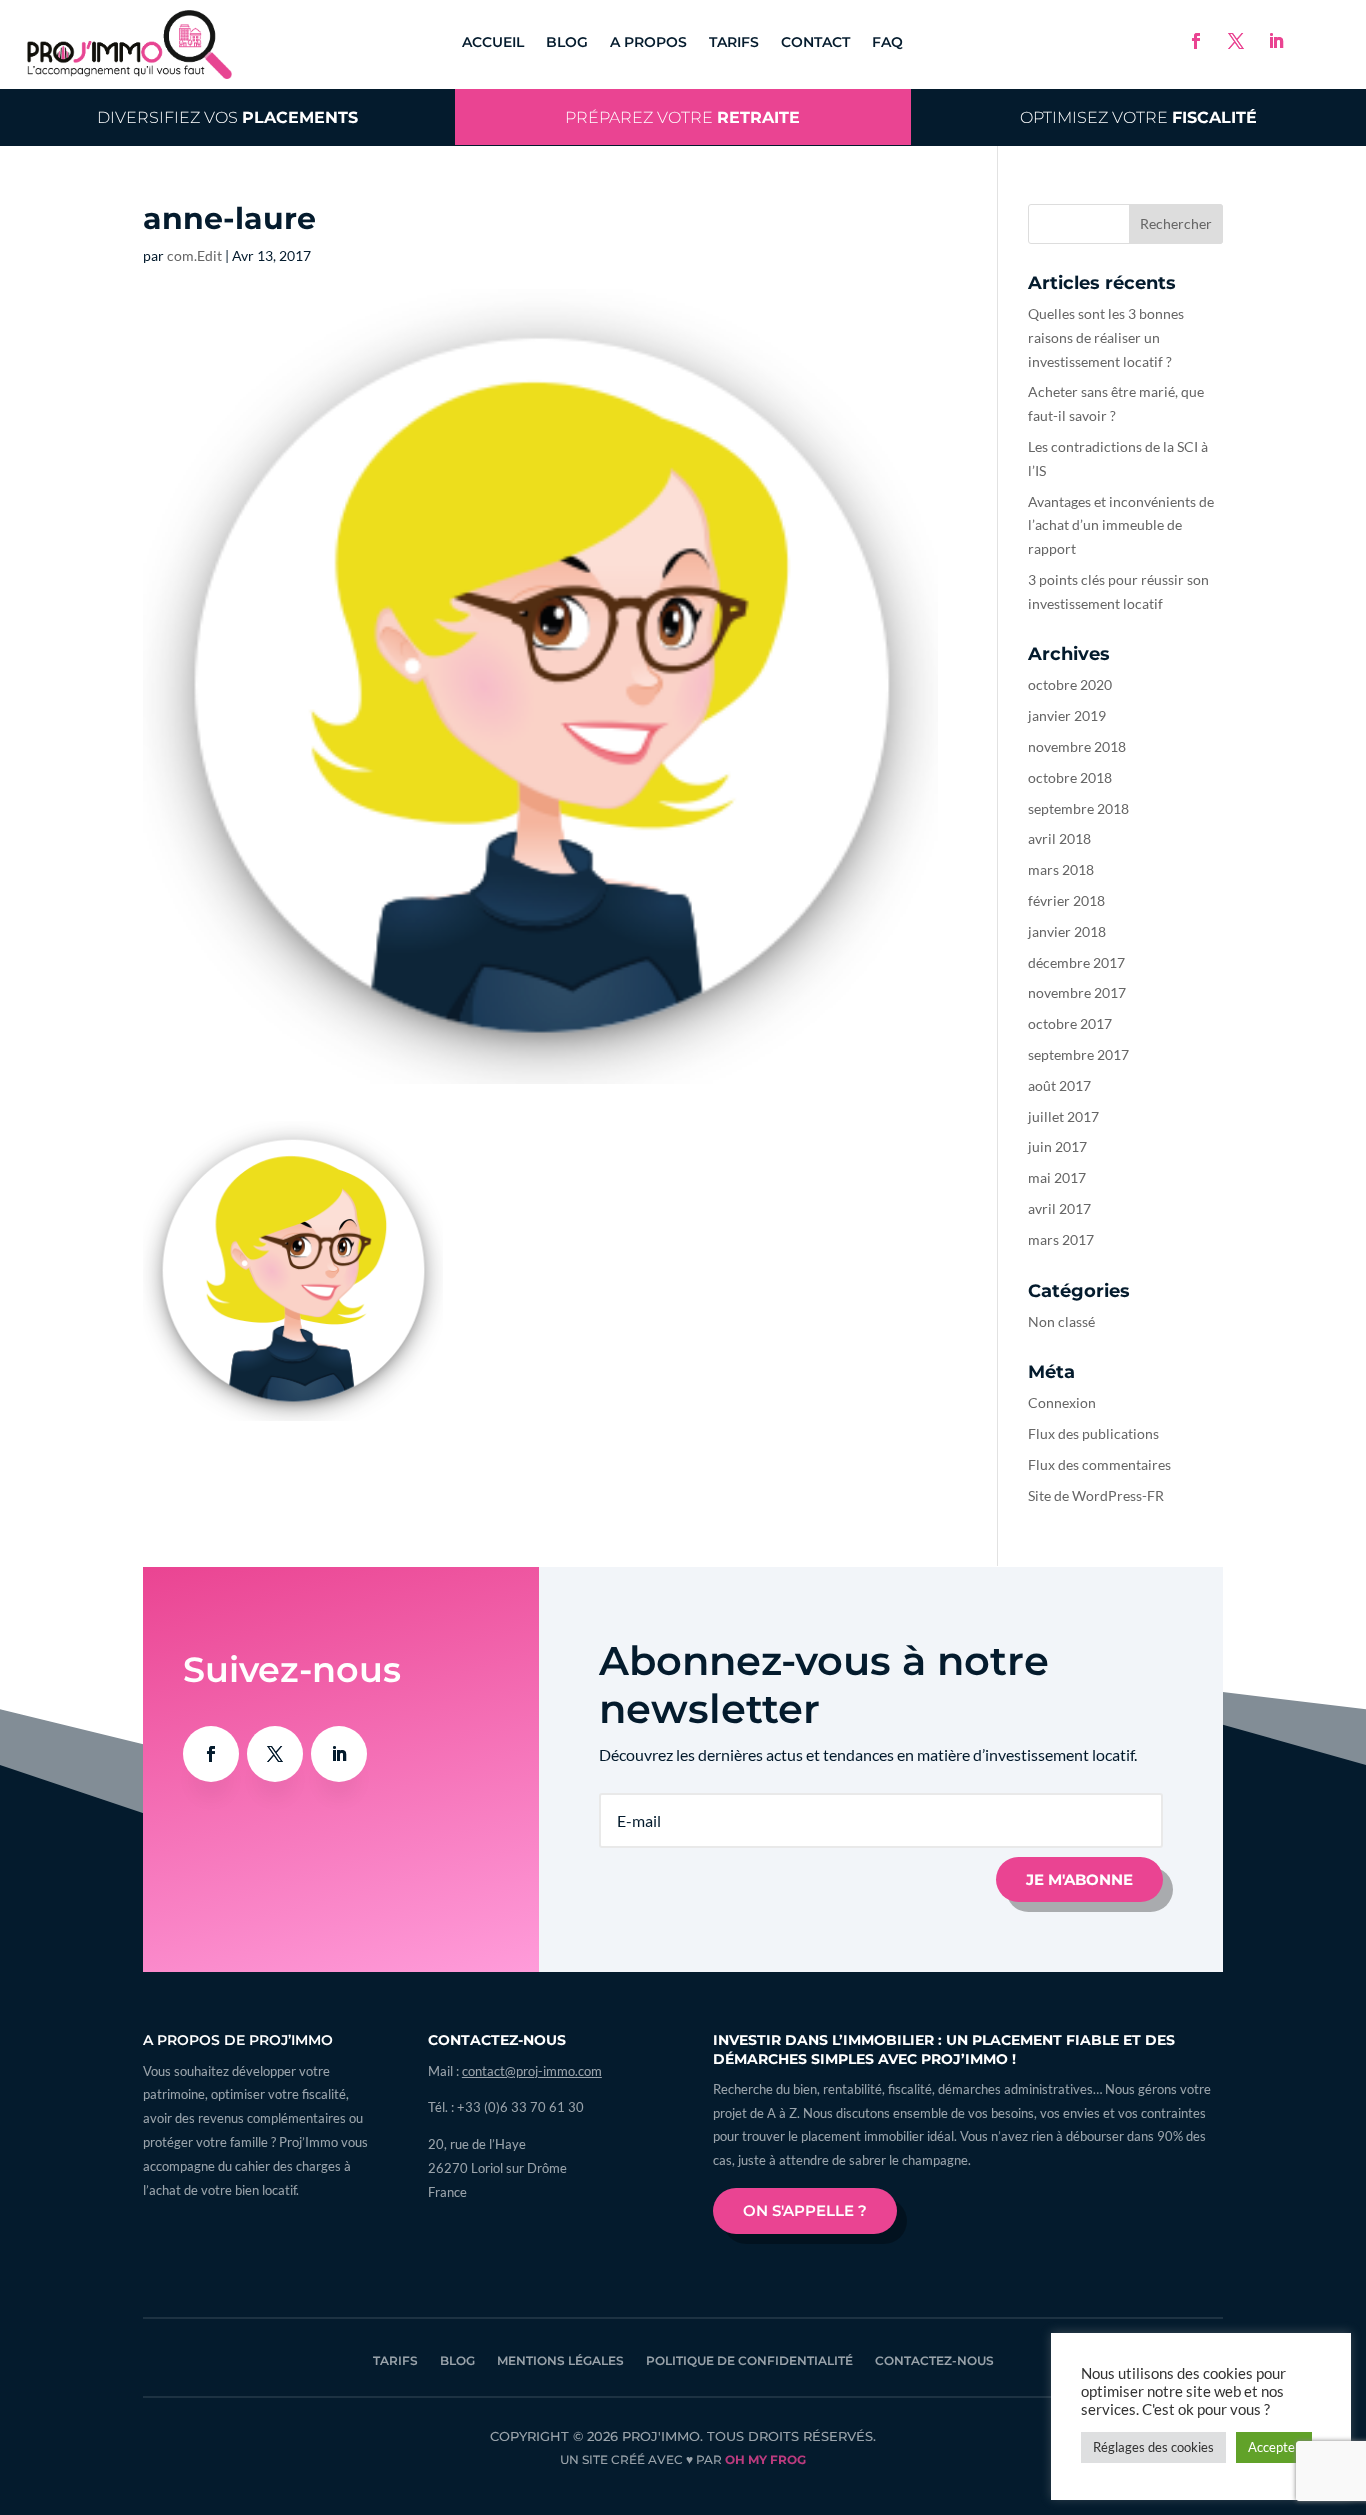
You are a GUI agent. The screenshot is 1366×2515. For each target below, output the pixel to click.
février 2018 (1066, 900)
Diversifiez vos (227, 117)
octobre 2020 (1070, 684)
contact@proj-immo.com (532, 2071)
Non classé (1061, 1321)
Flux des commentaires (1099, 1464)
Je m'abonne (1079, 1879)
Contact (815, 43)
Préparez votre (682, 117)
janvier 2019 (1067, 715)
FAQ (887, 43)
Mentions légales (560, 2361)
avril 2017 (1059, 1208)
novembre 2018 (1077, 746)
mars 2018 (1061, 869)
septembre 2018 (1078, 808)
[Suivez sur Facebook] (1196, 41)
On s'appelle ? (805, 2210)
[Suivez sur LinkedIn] (1276, 41)
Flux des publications (1093, 1433)
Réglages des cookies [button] (1153, 2447)
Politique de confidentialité (749, 2361)
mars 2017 (1061, 1239)
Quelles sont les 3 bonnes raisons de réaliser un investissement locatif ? (1106, 337)
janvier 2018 (1067, 931)
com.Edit (194, 255)
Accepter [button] (1274, 2447)
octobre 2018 (1070, 777)
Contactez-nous (934, 2361)
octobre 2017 (1070, 1023)
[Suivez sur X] (1236, 41)
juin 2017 (1057, 1146)
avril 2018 (1059, 838)
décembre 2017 (1076, 962)
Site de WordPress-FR (1096, 1495)
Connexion (1062, 1402)
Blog (567, 43)
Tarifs (734, 43)
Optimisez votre (1138, 117)
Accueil (493, 43)
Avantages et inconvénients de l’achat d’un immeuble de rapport (1121, 525)
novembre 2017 (1077, 992)
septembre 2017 (1078, 1054)
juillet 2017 (1063, 1116)
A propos (648, 43)
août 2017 (1059, 1085)
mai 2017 (1057, 1177)
